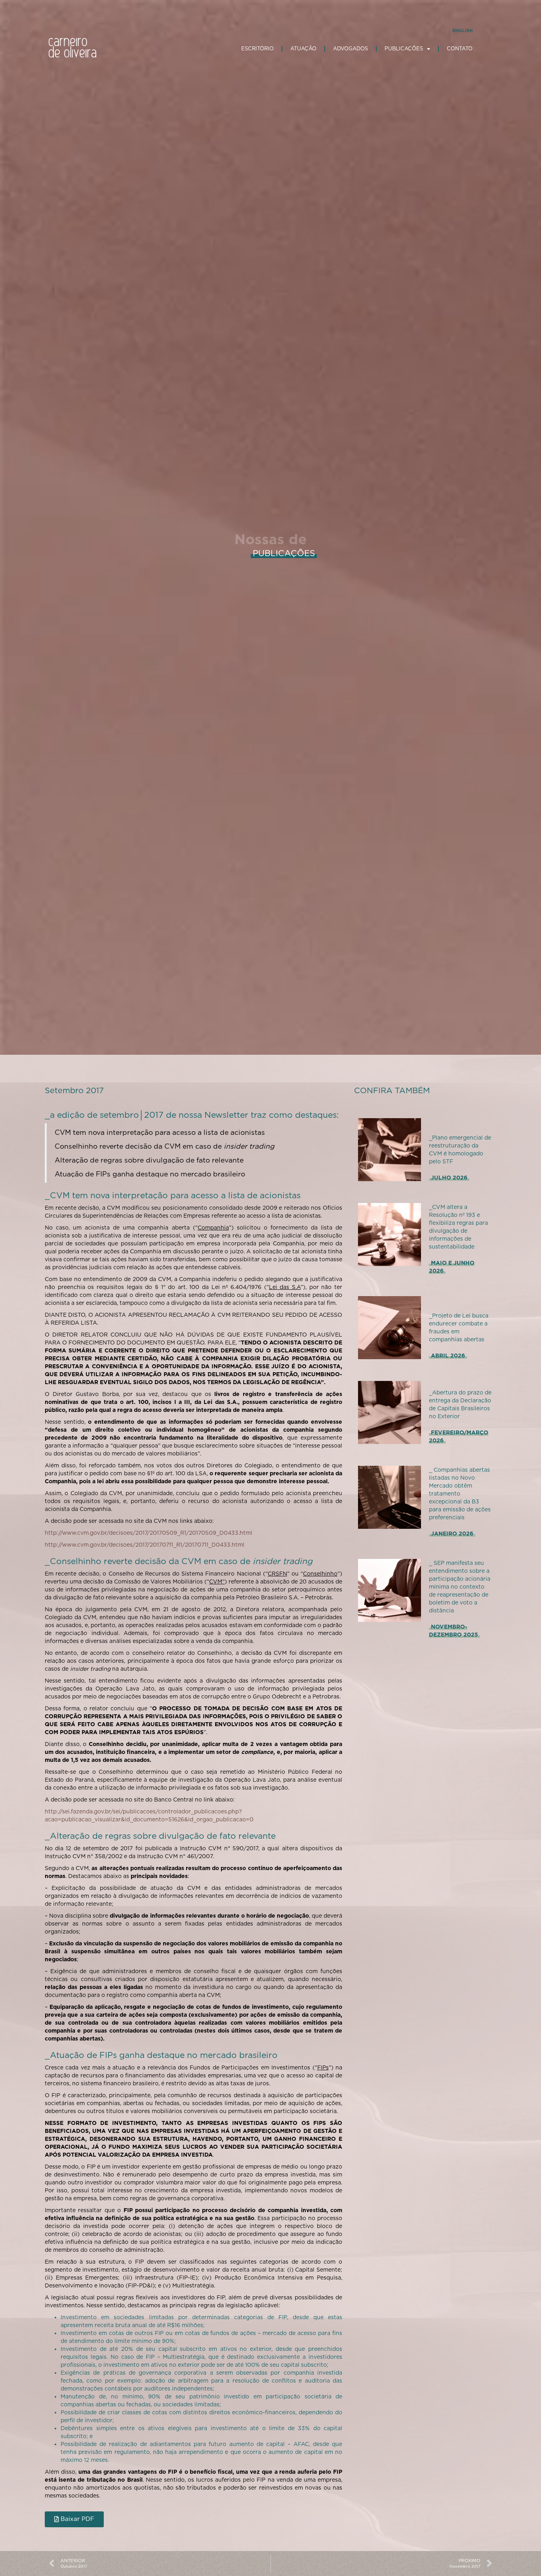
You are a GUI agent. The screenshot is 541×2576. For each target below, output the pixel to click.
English (462, 31)
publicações (404, 49)
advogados (351, 49)
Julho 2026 (449, 1178)
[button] (74, 2519)
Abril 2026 (448, 1356)
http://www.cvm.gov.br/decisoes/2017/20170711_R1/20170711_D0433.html (145, 1545)
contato (460, 49)
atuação (303, 49)
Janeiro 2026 (452, 1534)
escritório (257, 49)
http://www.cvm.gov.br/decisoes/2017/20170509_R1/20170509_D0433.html (149, 1533)
